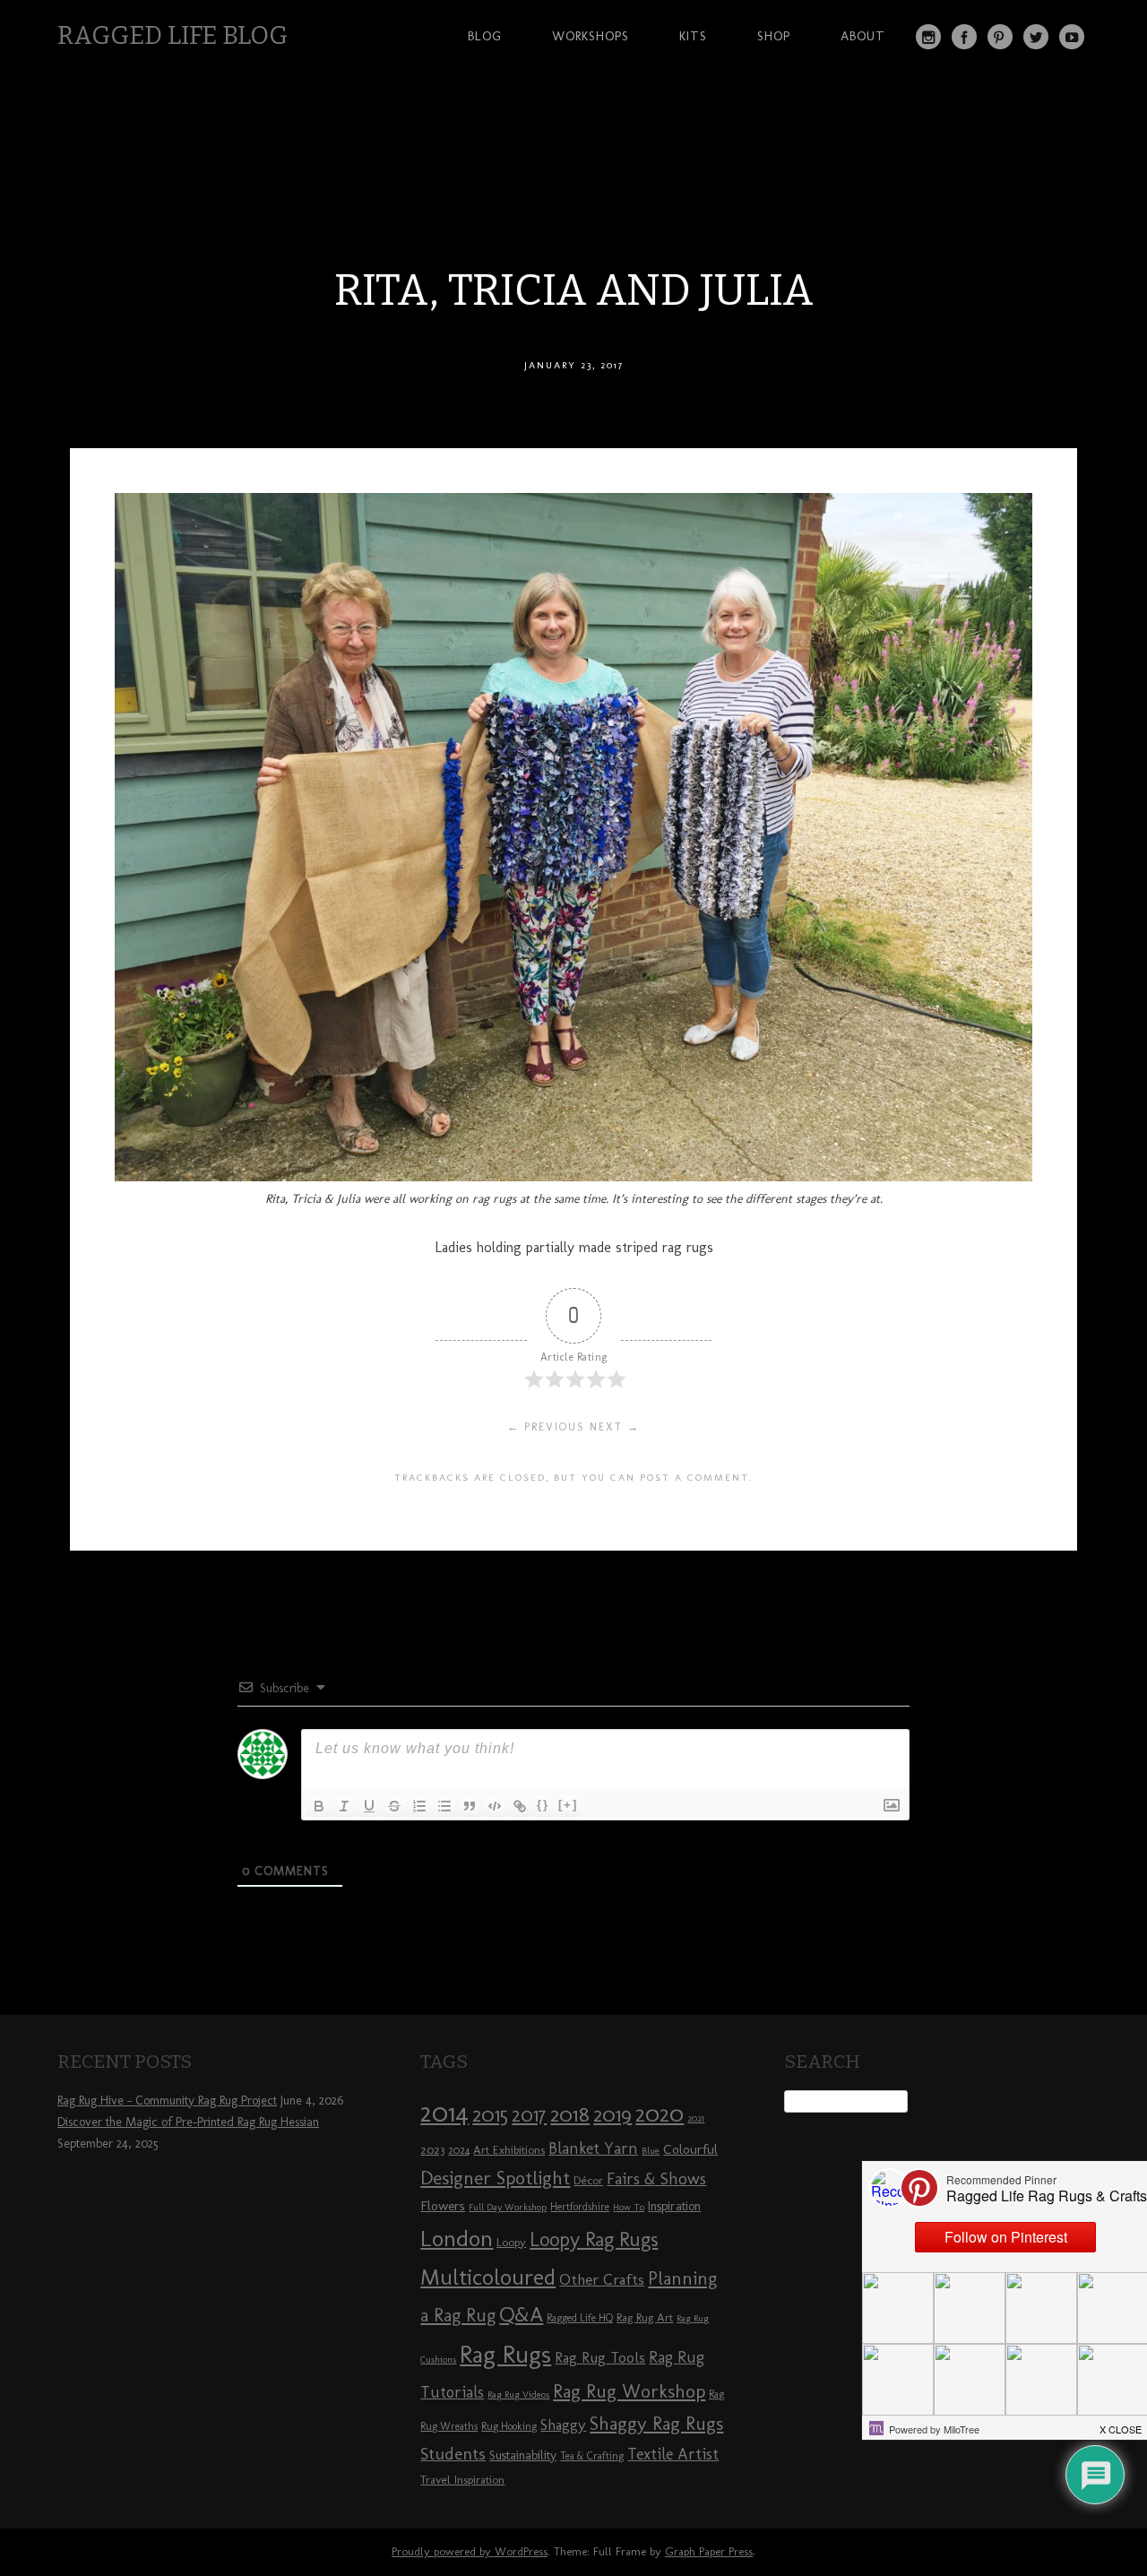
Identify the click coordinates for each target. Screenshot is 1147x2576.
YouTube (1072, 37)
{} (543, 1805)
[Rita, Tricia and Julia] (573, 1176)
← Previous (546, 1427)
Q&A (521, 2314)
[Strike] (394, 1806)
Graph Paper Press (709, 2551)
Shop (774, 36)
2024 (459, 2150)
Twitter (1036, 37)
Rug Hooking (509, 2426)
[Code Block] (495, 1806)
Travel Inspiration (462, 2479)
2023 (432, 2149)
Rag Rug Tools (600, 2358)
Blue (651, 2151)
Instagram (928, 37)
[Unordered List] (444, 1806)
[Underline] (369, 1806)
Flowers (443, 2206)
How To (629, 2207)
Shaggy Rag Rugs (656, 2423)
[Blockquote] (470, 1806)
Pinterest (1000, 37)
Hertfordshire (580, 2207)
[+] (568, 1805)
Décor (588, 2180)
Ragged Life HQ (580, 2318)
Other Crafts (602, 2279)
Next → (615, 1427)
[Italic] (344, 1806)
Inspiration (674, 2206)
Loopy (511, 2242)
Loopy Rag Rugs (594, 2239)
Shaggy (563, 2425)
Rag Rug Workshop (629, 2391)
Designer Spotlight (495, 2178)
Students (453, 2454)
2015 (490, 2114)
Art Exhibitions (509, 2149)
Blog (485, 36)
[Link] (520, 1806)
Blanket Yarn (593, 2148)
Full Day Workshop (508, 2207)
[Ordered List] (419, 1806)
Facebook (964, 37)
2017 (529, 2115)
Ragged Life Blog (172, 35)
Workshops (591, 36)
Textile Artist (673, 2454)
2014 (444, 2112)
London (457, 2238)
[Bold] (319, 1806)
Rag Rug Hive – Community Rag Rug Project (167, 2101)
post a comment (694, 1477)
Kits (693, 36)
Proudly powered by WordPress (470, 2551)
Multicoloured (488, 2277)
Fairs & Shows (656, 2179)
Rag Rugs (505, 2354)
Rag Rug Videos (518, 2394)
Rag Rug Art (645, 2317)
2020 (660, 2114)
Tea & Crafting (592, 2456)
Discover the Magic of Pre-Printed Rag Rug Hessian (188, 2122)
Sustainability (523, 2455)
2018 (570, 2114)
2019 (612, 2114)
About (863, 36)
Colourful (690, 2149)
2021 (696, 2118)
